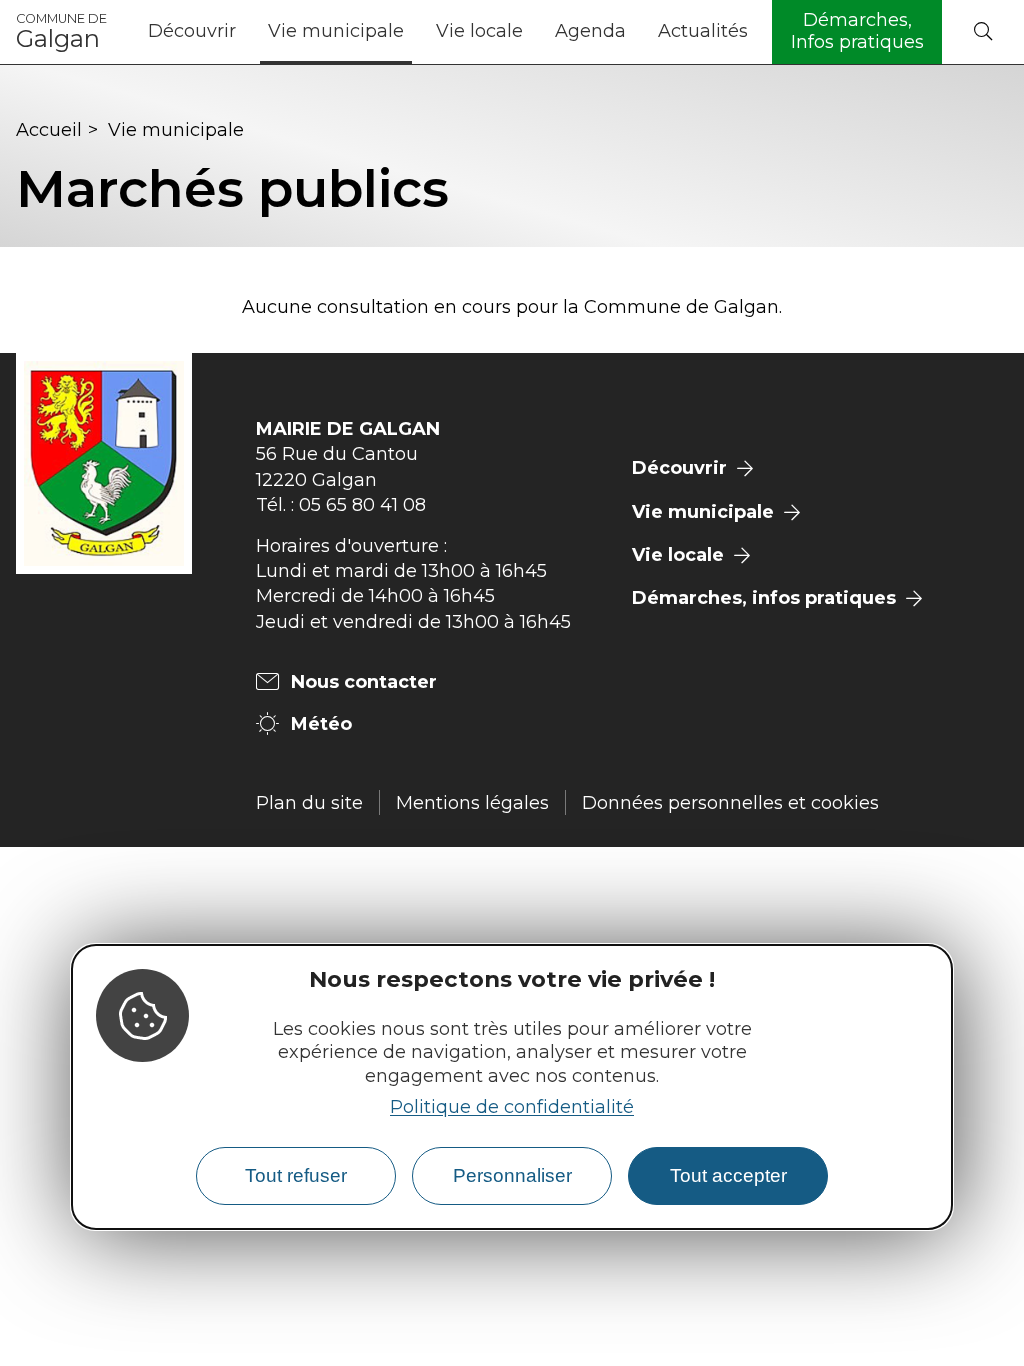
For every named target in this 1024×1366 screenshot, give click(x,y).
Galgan (61, 32)
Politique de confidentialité (512, 1107)
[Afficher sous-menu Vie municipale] (412, 32)
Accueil (49, 130)
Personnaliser (512, 1175)
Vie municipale (336, 31)
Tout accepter (728, 1175)
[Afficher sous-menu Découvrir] (244, 32)
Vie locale (479, 31)
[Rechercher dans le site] (983, 32)
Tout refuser (296, 1175)
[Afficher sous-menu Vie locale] (531, 32)
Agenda (590, 31)
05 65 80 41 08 (362, 505)
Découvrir (192, 31)
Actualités (703, 31)
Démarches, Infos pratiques (857, 31)
